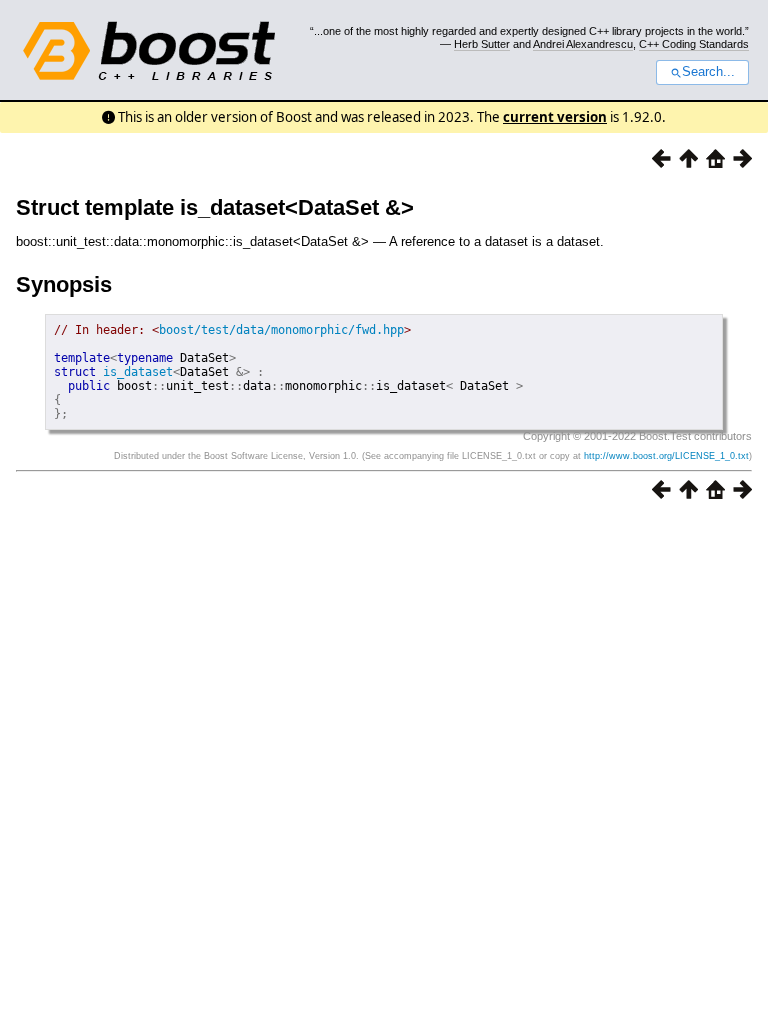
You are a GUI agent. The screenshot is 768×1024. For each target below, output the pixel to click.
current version (555, 117)
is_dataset (138, 372)
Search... (708, 72)
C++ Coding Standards (694, 44)
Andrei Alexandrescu (583, 44)
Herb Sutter (482, 44)
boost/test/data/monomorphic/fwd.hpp (281, 330)
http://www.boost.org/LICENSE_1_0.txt (666, 456)
